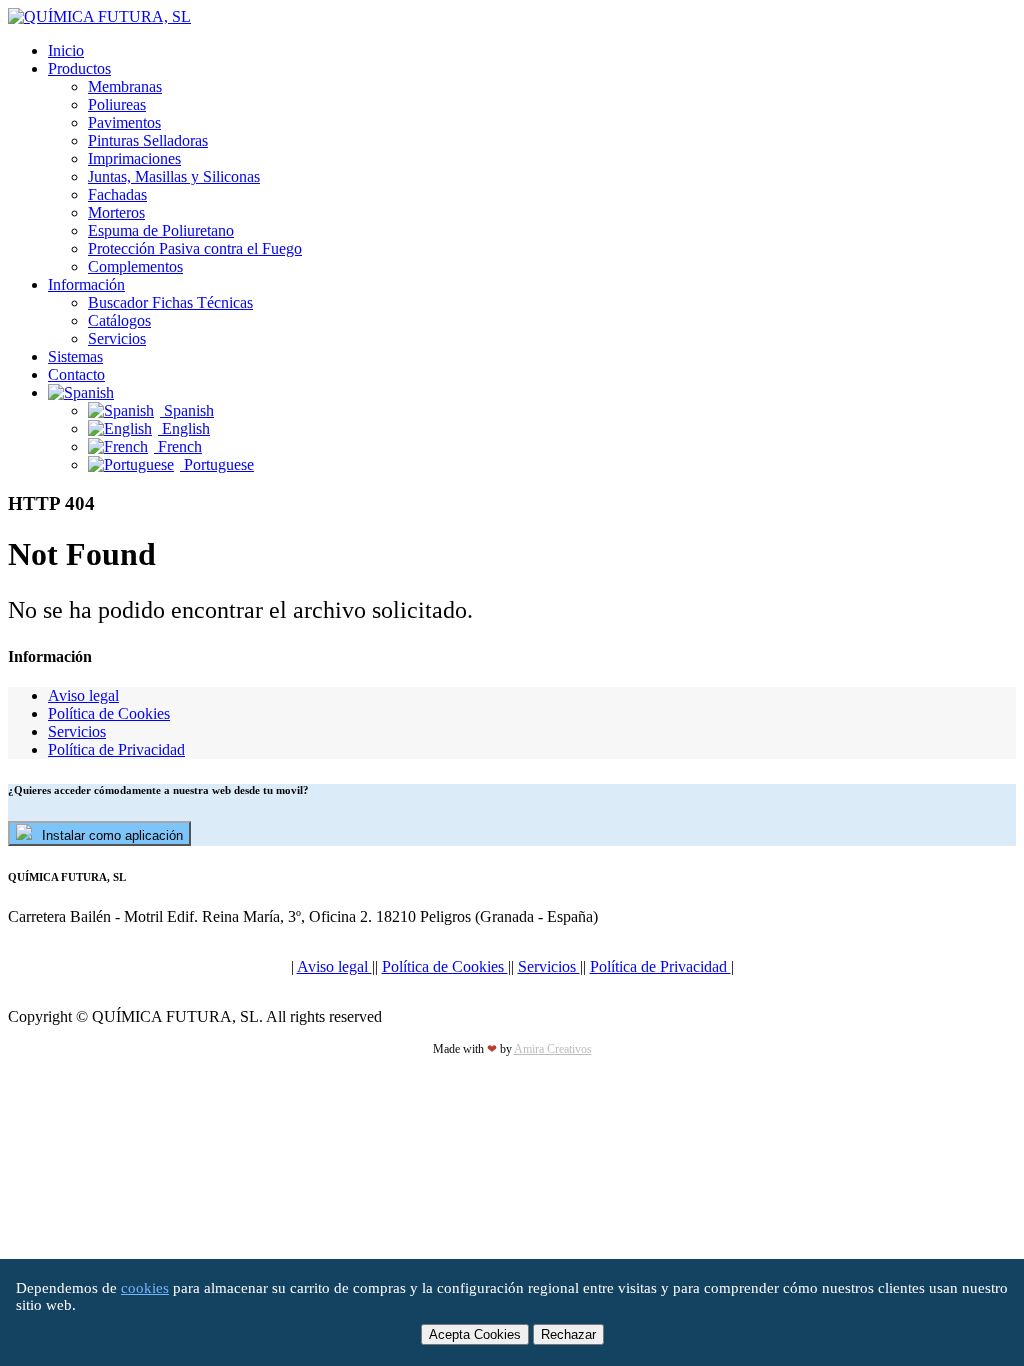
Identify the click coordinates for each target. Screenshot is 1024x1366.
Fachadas (117, 194)
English (184, 428)
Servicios (117, 338)
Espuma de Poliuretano (161, 230)
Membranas (125, 86)
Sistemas (75, 356)
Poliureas (117, 104)
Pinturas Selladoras (148, 140)
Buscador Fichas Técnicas (170, 302)
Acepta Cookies (475, 1334)
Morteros (116, 212)
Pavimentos (124, 122)
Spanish (187, 410)
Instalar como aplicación (112, 835)
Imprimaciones (134, 158)
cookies (145, 1288)
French (178, 446)
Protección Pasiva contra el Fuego (195, 248)
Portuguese (217, 464)
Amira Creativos (553, 1049)
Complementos (135, 266)
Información (86, 284)
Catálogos (119, 320)
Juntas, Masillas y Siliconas (174, 176)
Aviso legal (83, 695)
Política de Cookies (109, 713)
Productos (79, 68)
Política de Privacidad (116, 749)
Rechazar (568, 1334)
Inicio (66, 50)
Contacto (76, 374)
